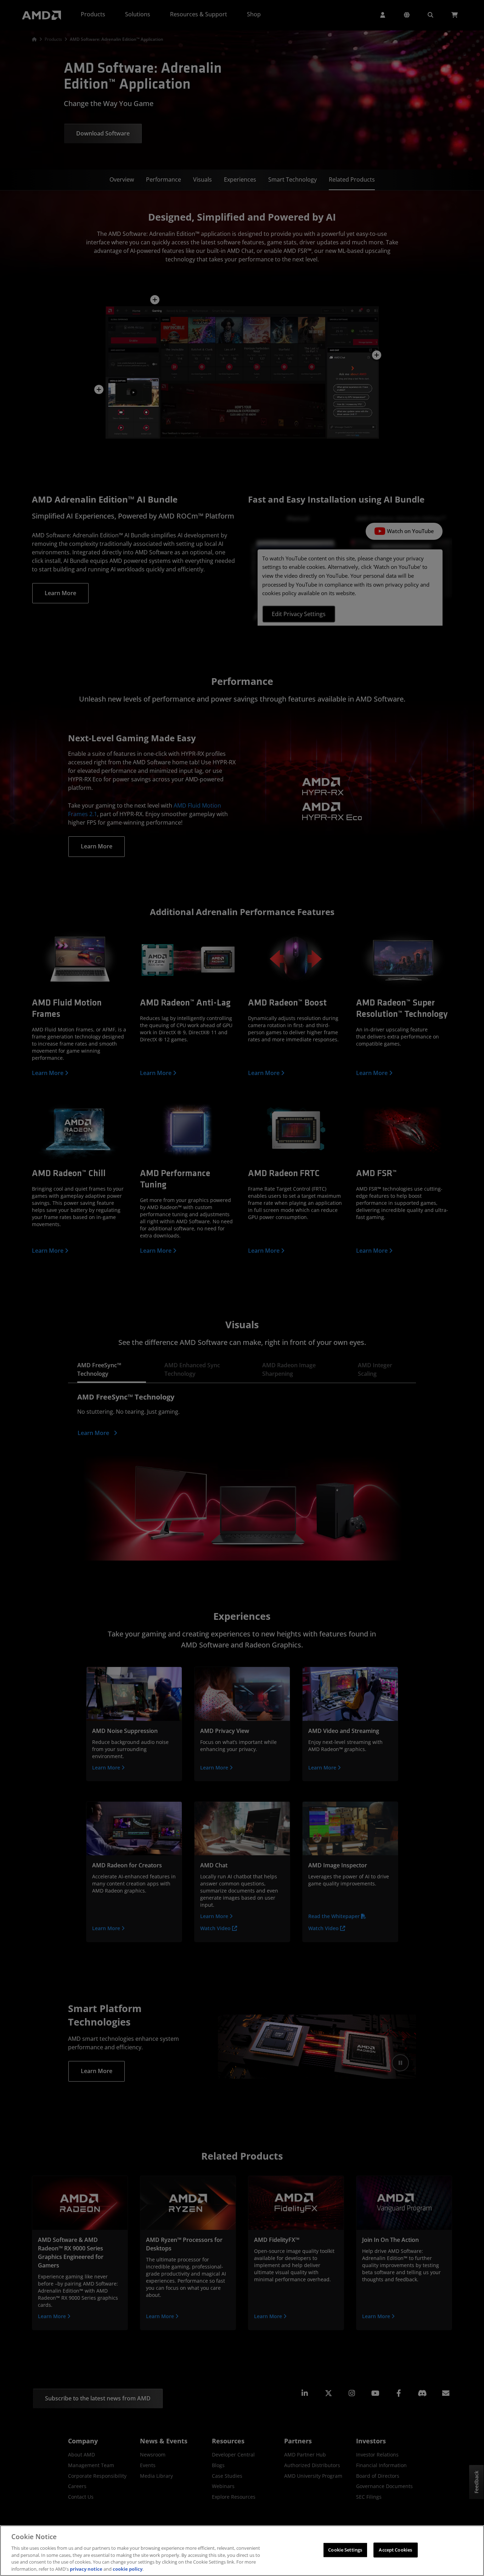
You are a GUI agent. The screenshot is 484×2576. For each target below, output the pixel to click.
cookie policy (128, 2569)
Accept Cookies (395, 2550)
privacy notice (86, 2569)
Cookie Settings (345, 2550)
